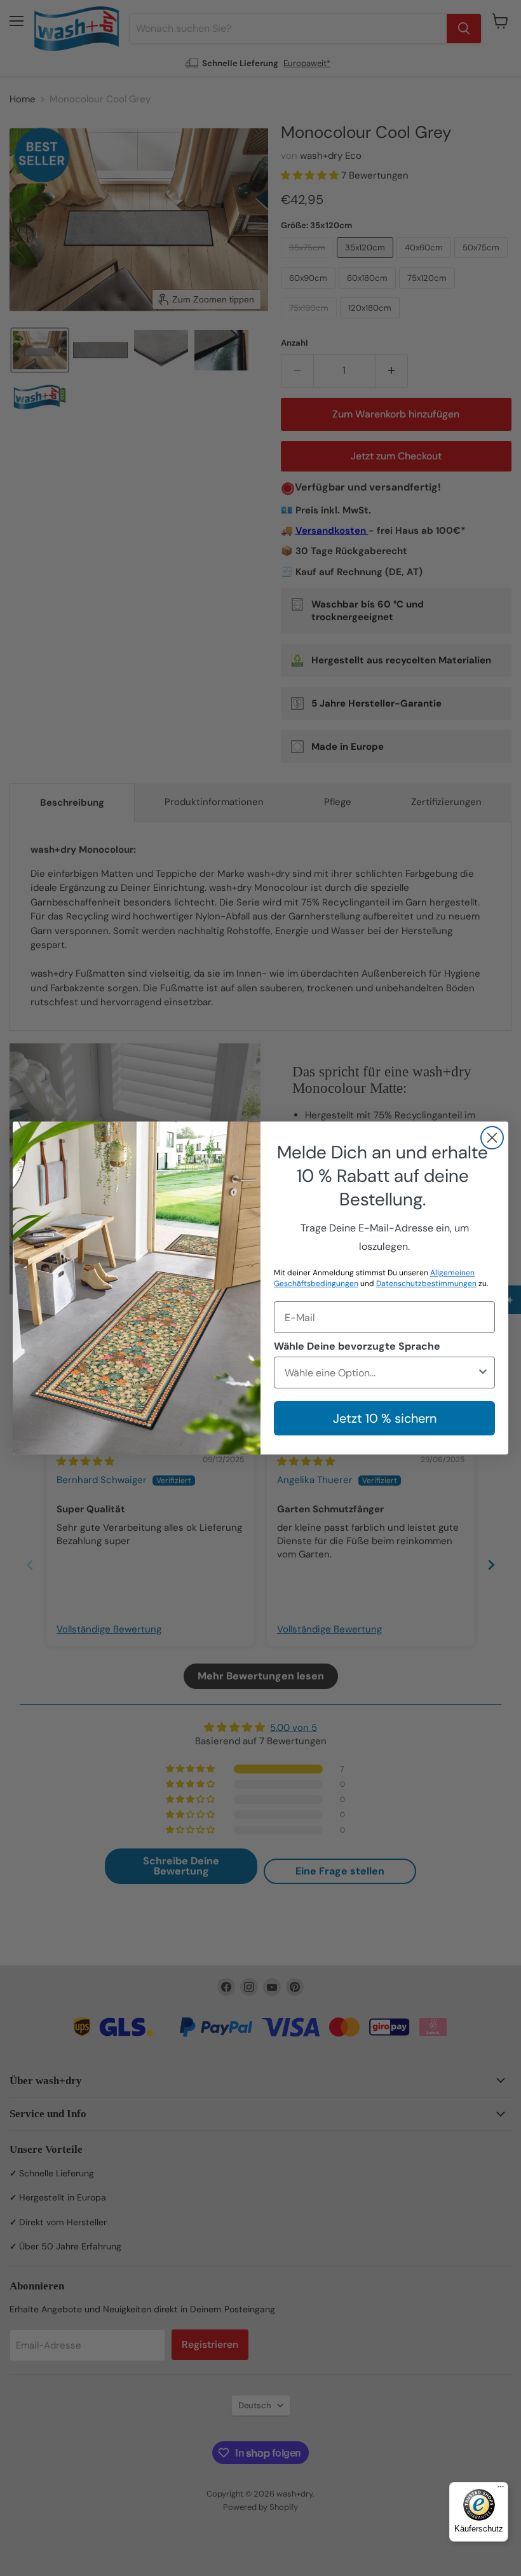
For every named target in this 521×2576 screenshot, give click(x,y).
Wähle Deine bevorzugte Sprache (357, 1346)
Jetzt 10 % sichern (385, 1418)
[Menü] (501, 2490)
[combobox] (381, 1373)
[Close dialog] (492, 1138)
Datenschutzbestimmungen (426, 1284)
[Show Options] (483, 1373)
